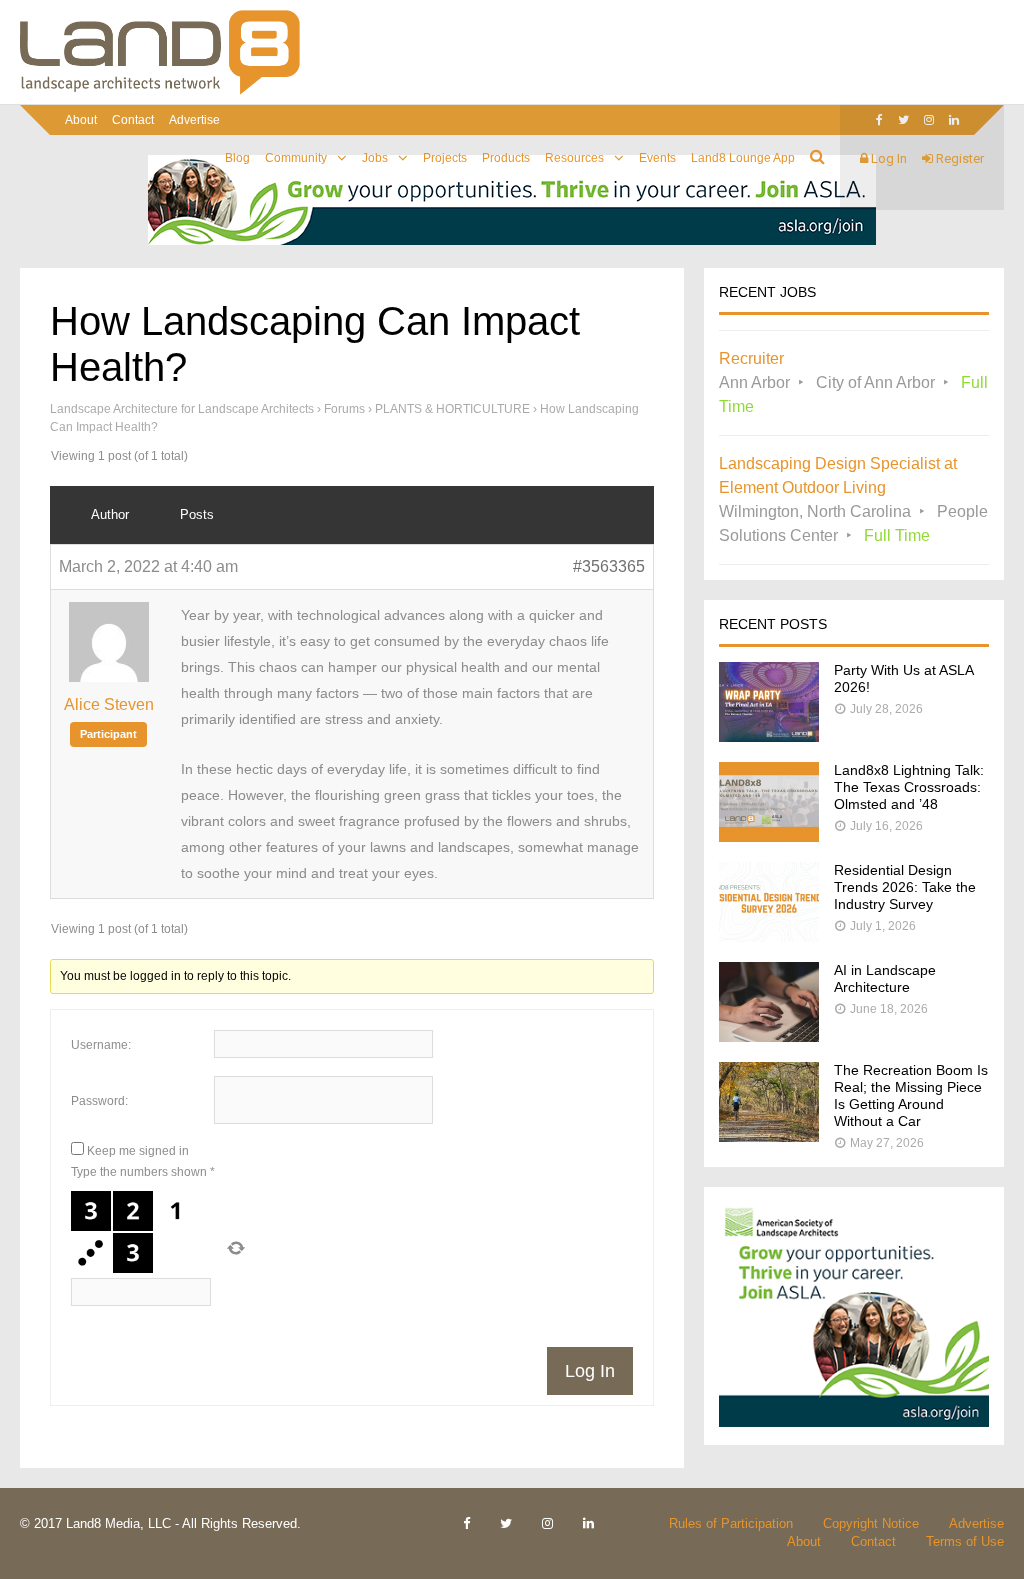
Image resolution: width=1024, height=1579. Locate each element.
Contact (133, 120)
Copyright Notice (871, 1523)
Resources (574, 158)
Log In (887, 158)
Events (657, 158)
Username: (101, 1045)
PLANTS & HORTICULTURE (452, 409)
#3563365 (609, 566)
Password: (99, 1101)
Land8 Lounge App (743, 158)
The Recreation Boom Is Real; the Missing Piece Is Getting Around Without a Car (911, 1095)
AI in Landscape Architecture (885, 978)
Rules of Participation (731, 1523)
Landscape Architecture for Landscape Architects (182, 409)
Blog (237, 158)
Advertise (194, 120)
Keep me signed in (138, 1151)
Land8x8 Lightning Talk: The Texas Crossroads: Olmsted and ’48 (909, 787)
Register (958, 158)
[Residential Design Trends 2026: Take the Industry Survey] (769, 936)
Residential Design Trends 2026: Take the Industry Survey (905, 887)
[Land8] (160, 91)
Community (296, 158)
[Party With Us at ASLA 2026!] (769, 736)
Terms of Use (965, 1541)
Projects (445, 158)
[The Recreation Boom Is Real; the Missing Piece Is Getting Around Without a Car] (769, 1136)
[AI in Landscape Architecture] (769, 1036)
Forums (344, 409)
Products (506, 158)
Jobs (375, 158)
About (81, 120)
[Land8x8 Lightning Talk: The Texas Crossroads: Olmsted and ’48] (769, 836)
